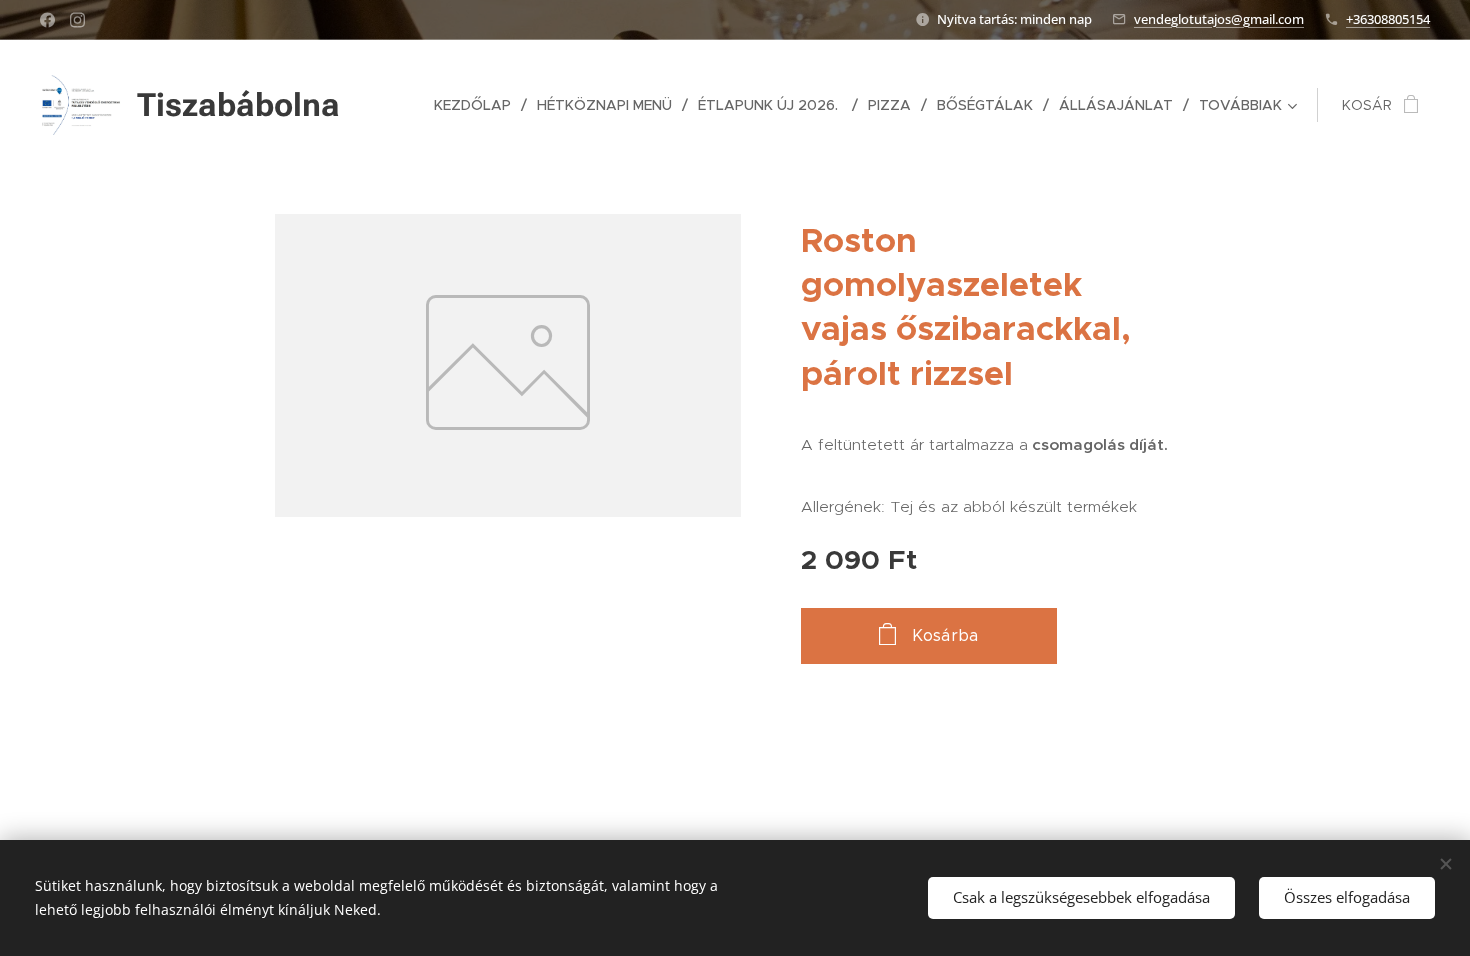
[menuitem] (478, 105)
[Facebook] (47, 20)
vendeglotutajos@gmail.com (1219, 19)
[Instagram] (77, 20)
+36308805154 (1388, 19)
